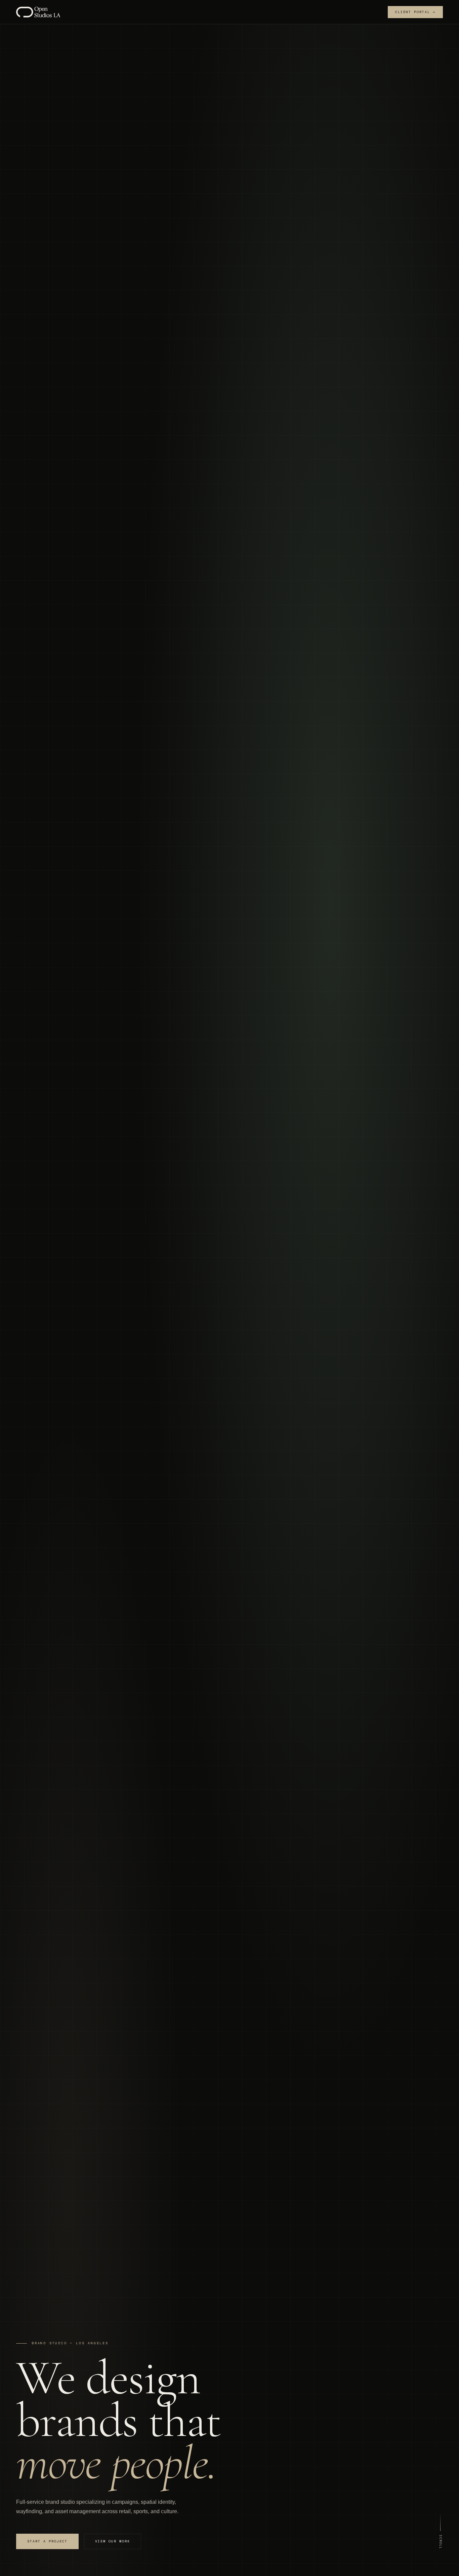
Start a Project (47, 2541)
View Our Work (113, 2541)
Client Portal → (415, 12)
